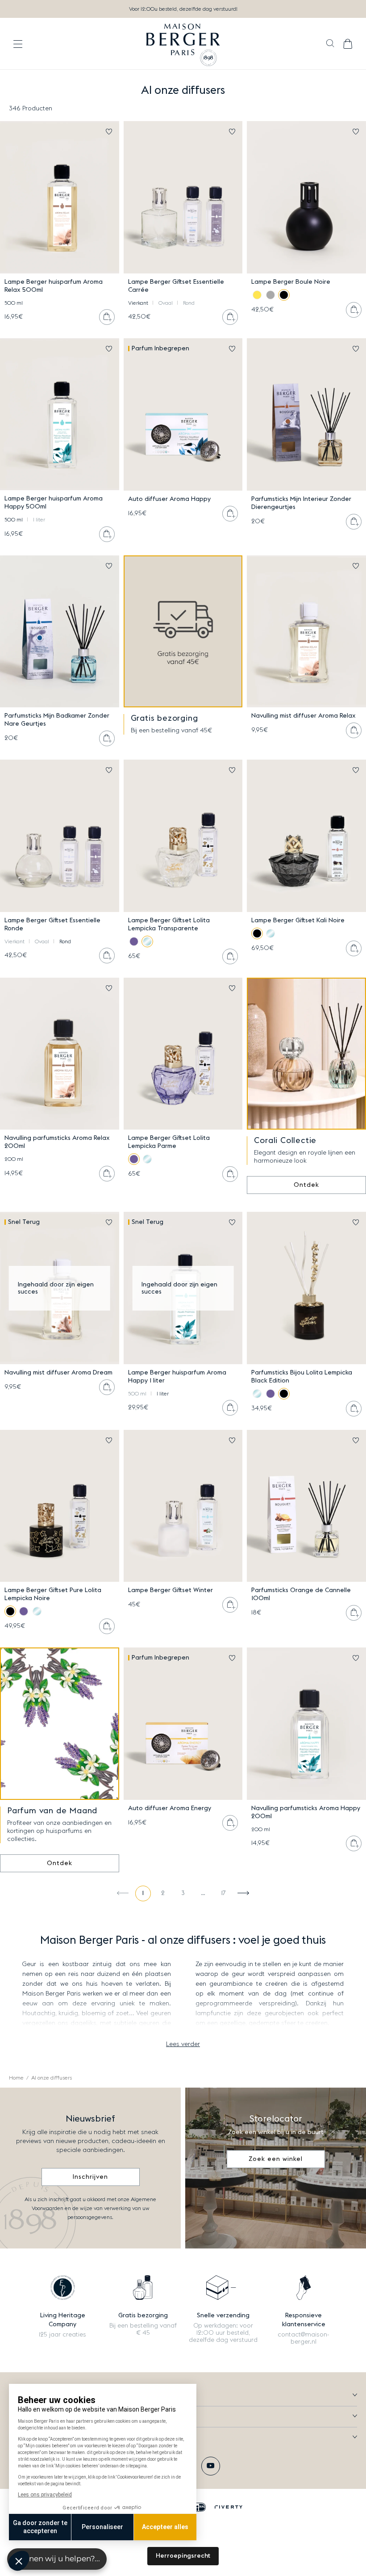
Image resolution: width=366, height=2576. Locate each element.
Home (16, 2078)
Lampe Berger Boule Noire (291, 282)
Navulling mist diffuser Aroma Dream (58, 1373)
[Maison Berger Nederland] (183, 44)
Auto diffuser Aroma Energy (170, 1808)
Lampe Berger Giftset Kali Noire (298, 920)
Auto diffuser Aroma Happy (169, 499)
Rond (189, 303)
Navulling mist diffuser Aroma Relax (304, 716)
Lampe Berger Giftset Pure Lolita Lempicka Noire (53, 1594)
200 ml (14, 1159)
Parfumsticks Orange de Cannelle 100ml (301, 1594)
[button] (330, 44)
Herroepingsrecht (183, 2556)
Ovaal (166, 303)
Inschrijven (90, 2177)
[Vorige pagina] (123, 1893)
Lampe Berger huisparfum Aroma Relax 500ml (54, 286)
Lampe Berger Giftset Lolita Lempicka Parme (169, 1142)
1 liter (39, 520)
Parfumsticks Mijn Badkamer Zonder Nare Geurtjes (57, 720)
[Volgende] (243, 1893)
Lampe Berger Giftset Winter (171, 1590)
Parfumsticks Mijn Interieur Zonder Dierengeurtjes (301, 503)
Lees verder (183, 2044)
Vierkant (138, 303)
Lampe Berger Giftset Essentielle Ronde (52, 925)
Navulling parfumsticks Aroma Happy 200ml (306, 1812)
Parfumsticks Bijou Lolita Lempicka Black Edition (302, 1377)
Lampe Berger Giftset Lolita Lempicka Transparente (169, 925)
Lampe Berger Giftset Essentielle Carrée (176, 286)
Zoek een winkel (276, 2159)
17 (223, 1893)
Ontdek (306, 1185)
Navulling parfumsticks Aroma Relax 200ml (57, 1142)
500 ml (14, 303)
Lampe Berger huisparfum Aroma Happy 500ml (54, 503)
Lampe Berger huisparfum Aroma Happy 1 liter (177, 1377)
